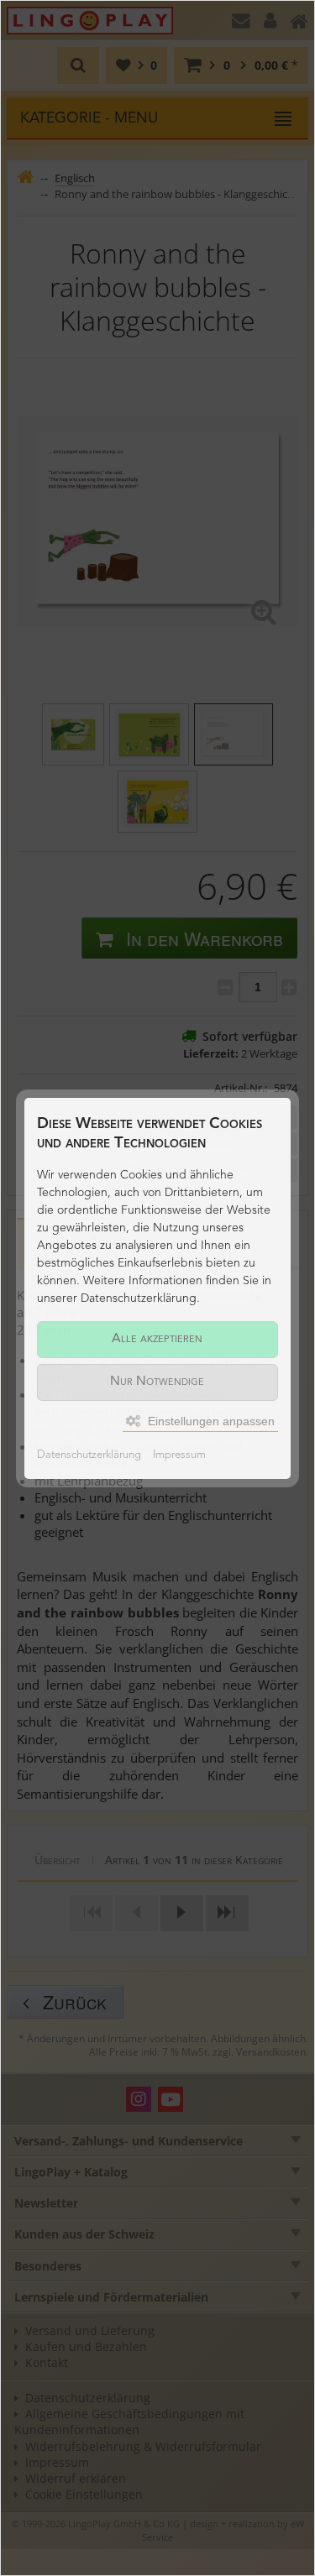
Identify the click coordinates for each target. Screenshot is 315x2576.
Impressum (179, 1455)
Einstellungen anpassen (210, 1421)
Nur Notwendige (157, 1382)
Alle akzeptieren (157, 1339)
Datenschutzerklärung (89, 1455)
